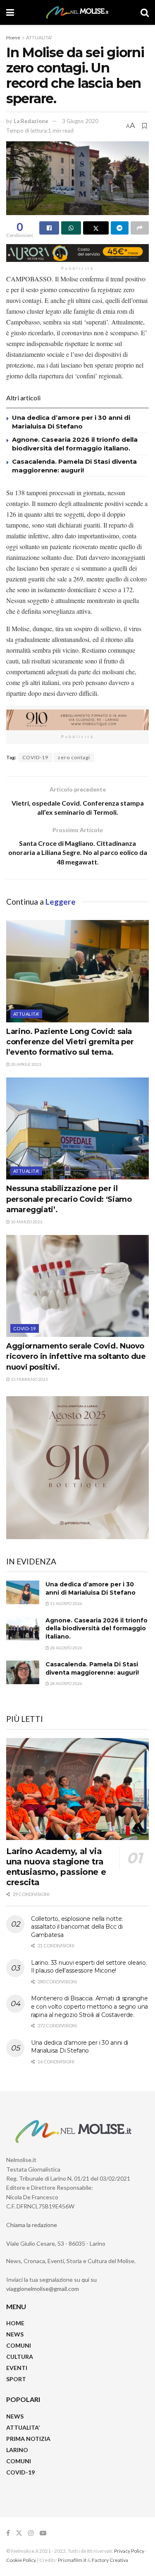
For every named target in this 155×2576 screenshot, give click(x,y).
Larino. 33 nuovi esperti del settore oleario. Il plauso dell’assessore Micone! (89, 1967)
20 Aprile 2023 (26, 1064)
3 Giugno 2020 (80, 121)
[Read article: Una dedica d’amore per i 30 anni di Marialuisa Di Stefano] (23, 1592)
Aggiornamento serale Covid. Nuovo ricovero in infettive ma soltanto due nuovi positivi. (76, 1356)
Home (13, 38)
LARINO (17, 2450)
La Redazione (31, 121)
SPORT (16, 2379)
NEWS (15, 2334)
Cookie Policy (21, 2560)
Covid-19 (25, 1328)
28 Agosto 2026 (66, 1648)
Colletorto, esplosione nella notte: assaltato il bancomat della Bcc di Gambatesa (77, 1927)
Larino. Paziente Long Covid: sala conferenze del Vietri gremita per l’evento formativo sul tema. (70, 1042)
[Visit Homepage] (77, 12)
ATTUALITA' (39, 38)
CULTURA (20, 2357)
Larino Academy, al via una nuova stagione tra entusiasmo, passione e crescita (56, 1867)
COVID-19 (35, 757)
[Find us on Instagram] (31, 2533)
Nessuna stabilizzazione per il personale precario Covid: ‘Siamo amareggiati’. (69, 1199)
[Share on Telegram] (120, 228)
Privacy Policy (129, 2551)
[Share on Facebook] (49, 228)
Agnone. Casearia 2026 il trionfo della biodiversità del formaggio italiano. (97, 1628)
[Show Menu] (10, 12)
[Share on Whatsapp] (71, 228)
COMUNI (19, 2345)
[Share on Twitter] (96, 228)
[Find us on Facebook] (8, 2533)
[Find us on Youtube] (43, 2533)
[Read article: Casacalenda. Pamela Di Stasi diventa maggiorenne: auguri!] (23, 1672)
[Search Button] (145, 12)
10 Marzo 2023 (26, 1222)
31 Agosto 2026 (66, 1603)
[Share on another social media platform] (140, 228)
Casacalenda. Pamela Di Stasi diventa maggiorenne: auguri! (93, 1668)
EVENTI (17, 2368)
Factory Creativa (110, 2560)
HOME (15, 2323)
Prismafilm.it (72, 2560)
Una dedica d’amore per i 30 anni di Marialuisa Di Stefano (91, 1588)
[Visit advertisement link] (77, 253)
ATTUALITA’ (23, 2427)
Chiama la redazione (32, 2225)
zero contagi (74, 757)
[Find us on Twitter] (19, 2533)
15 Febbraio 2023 (29, 1379)
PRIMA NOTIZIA (28, 2439)
